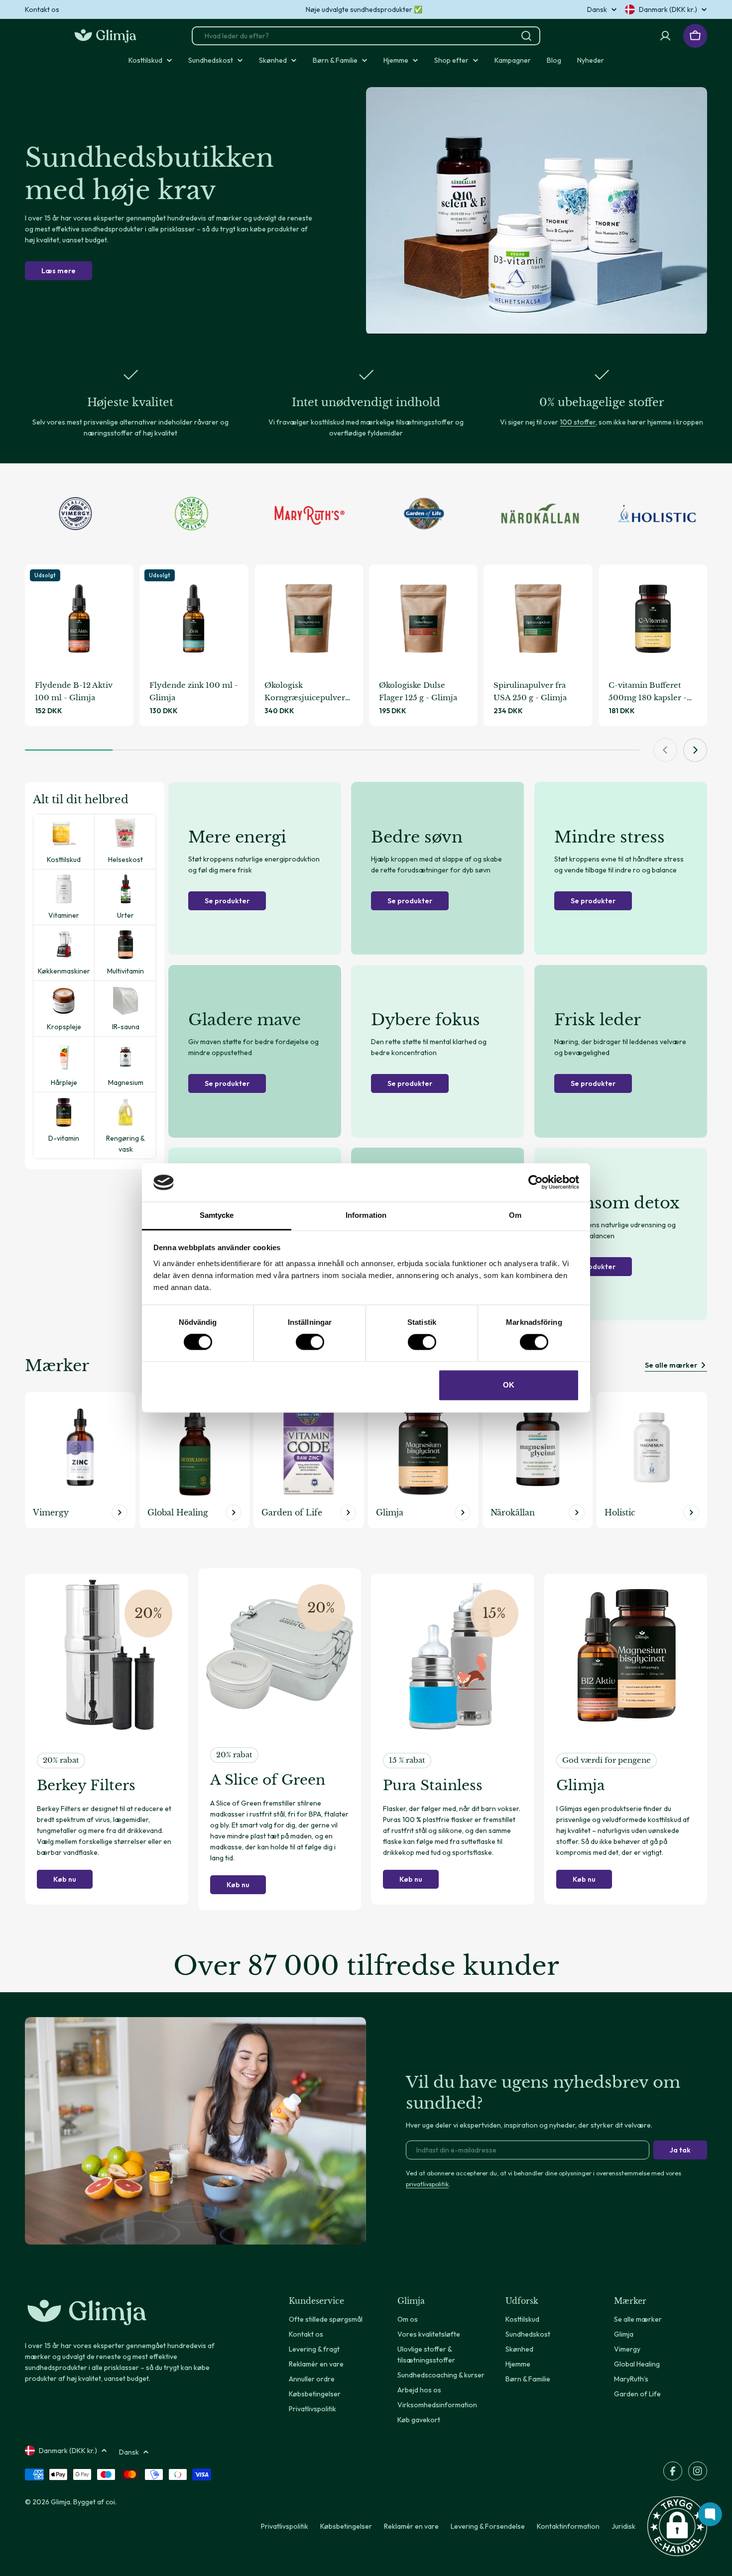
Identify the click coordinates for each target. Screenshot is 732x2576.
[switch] (310, 1342)
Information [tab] (366, 1215)
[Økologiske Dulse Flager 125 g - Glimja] (423, 619)
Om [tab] (515, 1215)
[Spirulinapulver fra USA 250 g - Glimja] (538, 619)
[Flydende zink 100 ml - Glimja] (194, 619)
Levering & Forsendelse (488, 2526)
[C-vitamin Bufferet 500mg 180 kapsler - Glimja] (653, 619)
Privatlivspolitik (285, 2526)
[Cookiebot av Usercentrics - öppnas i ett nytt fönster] (536, 1182)
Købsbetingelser (346, 2526)
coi (110, 2502)
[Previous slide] (665, 750)
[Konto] (665, 36)
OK (509, 1385)
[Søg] (526, 36)
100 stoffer (578, 422)
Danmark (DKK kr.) (668, 9)
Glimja (61, 2502)
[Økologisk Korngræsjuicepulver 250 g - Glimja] (309, 619)
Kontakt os (42, 9)
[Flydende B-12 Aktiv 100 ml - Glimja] (79, 619)
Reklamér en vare (411, 2526)
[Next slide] (695, 750)
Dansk (597, 9)
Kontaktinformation (568, 2526)
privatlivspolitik (427, 2184)
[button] (677, 2526)
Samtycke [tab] (217, 1215)
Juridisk (623, 2526)
